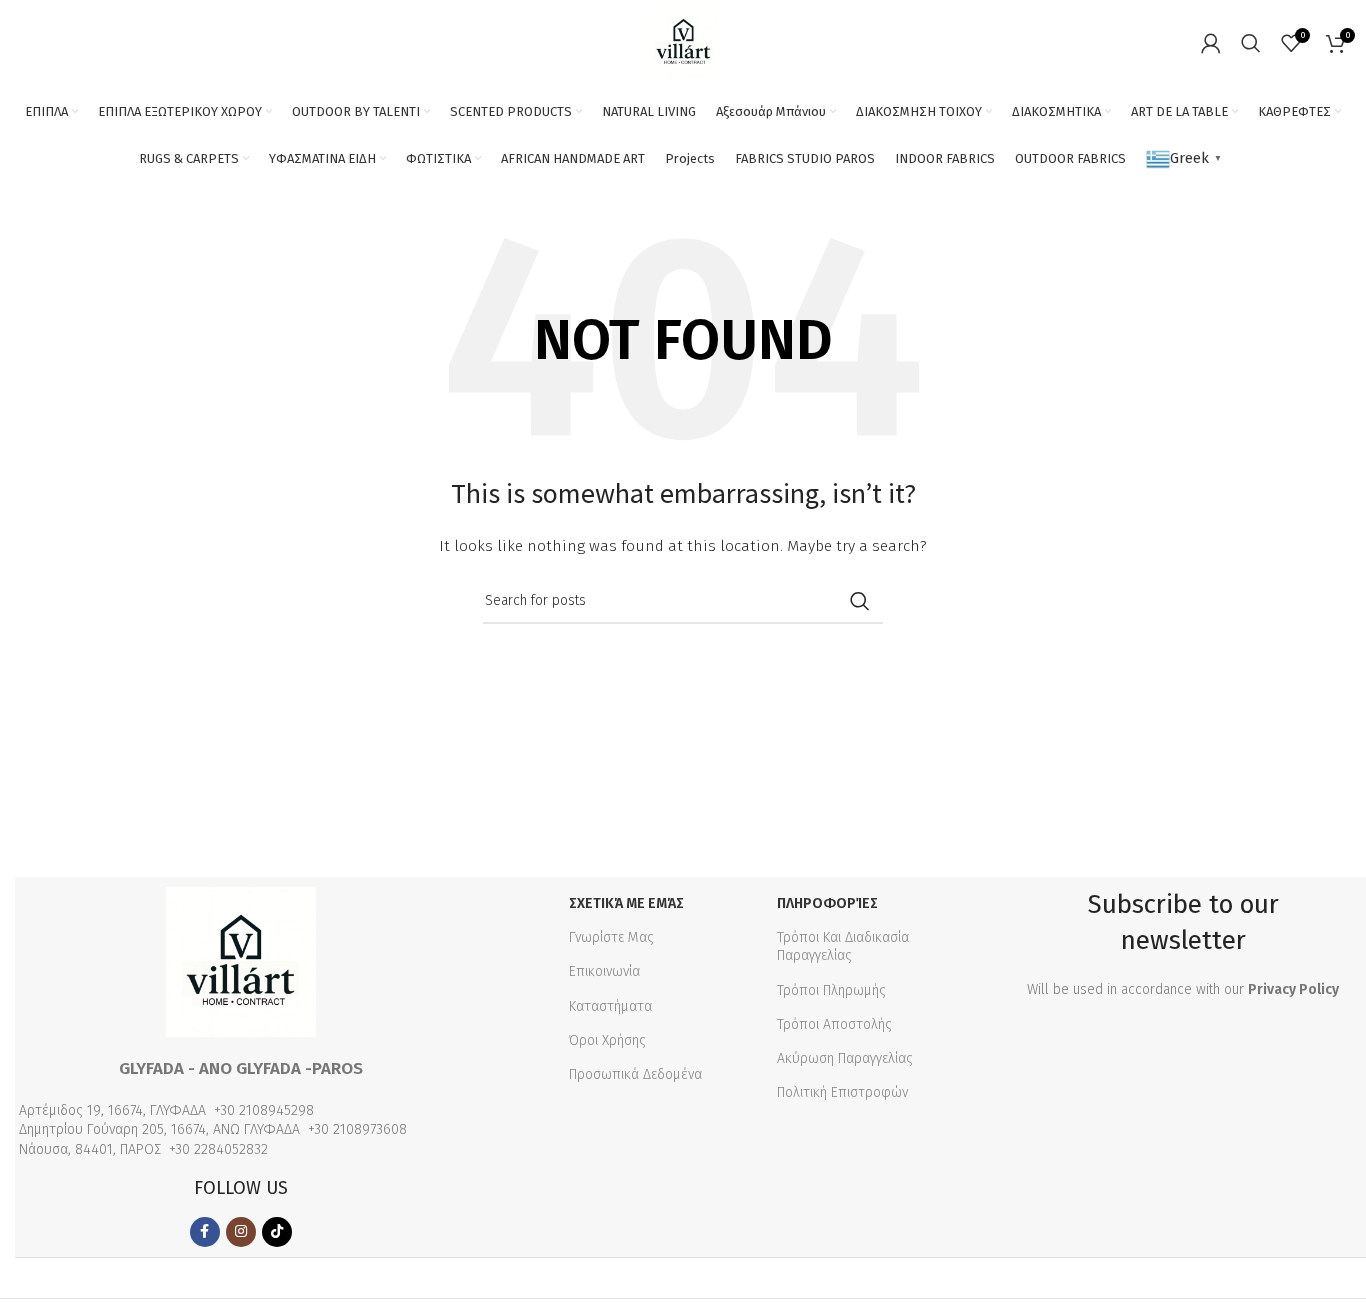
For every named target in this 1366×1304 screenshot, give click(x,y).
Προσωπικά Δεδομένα (635, 1074)
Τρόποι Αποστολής (834, 1024)
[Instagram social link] (241, 1232)
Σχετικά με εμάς (626, 903)
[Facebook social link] (205, 1232)
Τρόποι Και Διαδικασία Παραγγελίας (843, 946)
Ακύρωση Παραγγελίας (845, 1058)
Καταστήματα (610, 1006)
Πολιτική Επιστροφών (842, 1092)
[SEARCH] (860, 601)
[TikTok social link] (277, 1232)
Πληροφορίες (827, 903)
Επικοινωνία (604, 971)
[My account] (1211, 43)
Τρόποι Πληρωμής (831, 990)
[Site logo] (683, 41)
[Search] (1251, 43)
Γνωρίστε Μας (611, 937)
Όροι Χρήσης (607, 1040)
